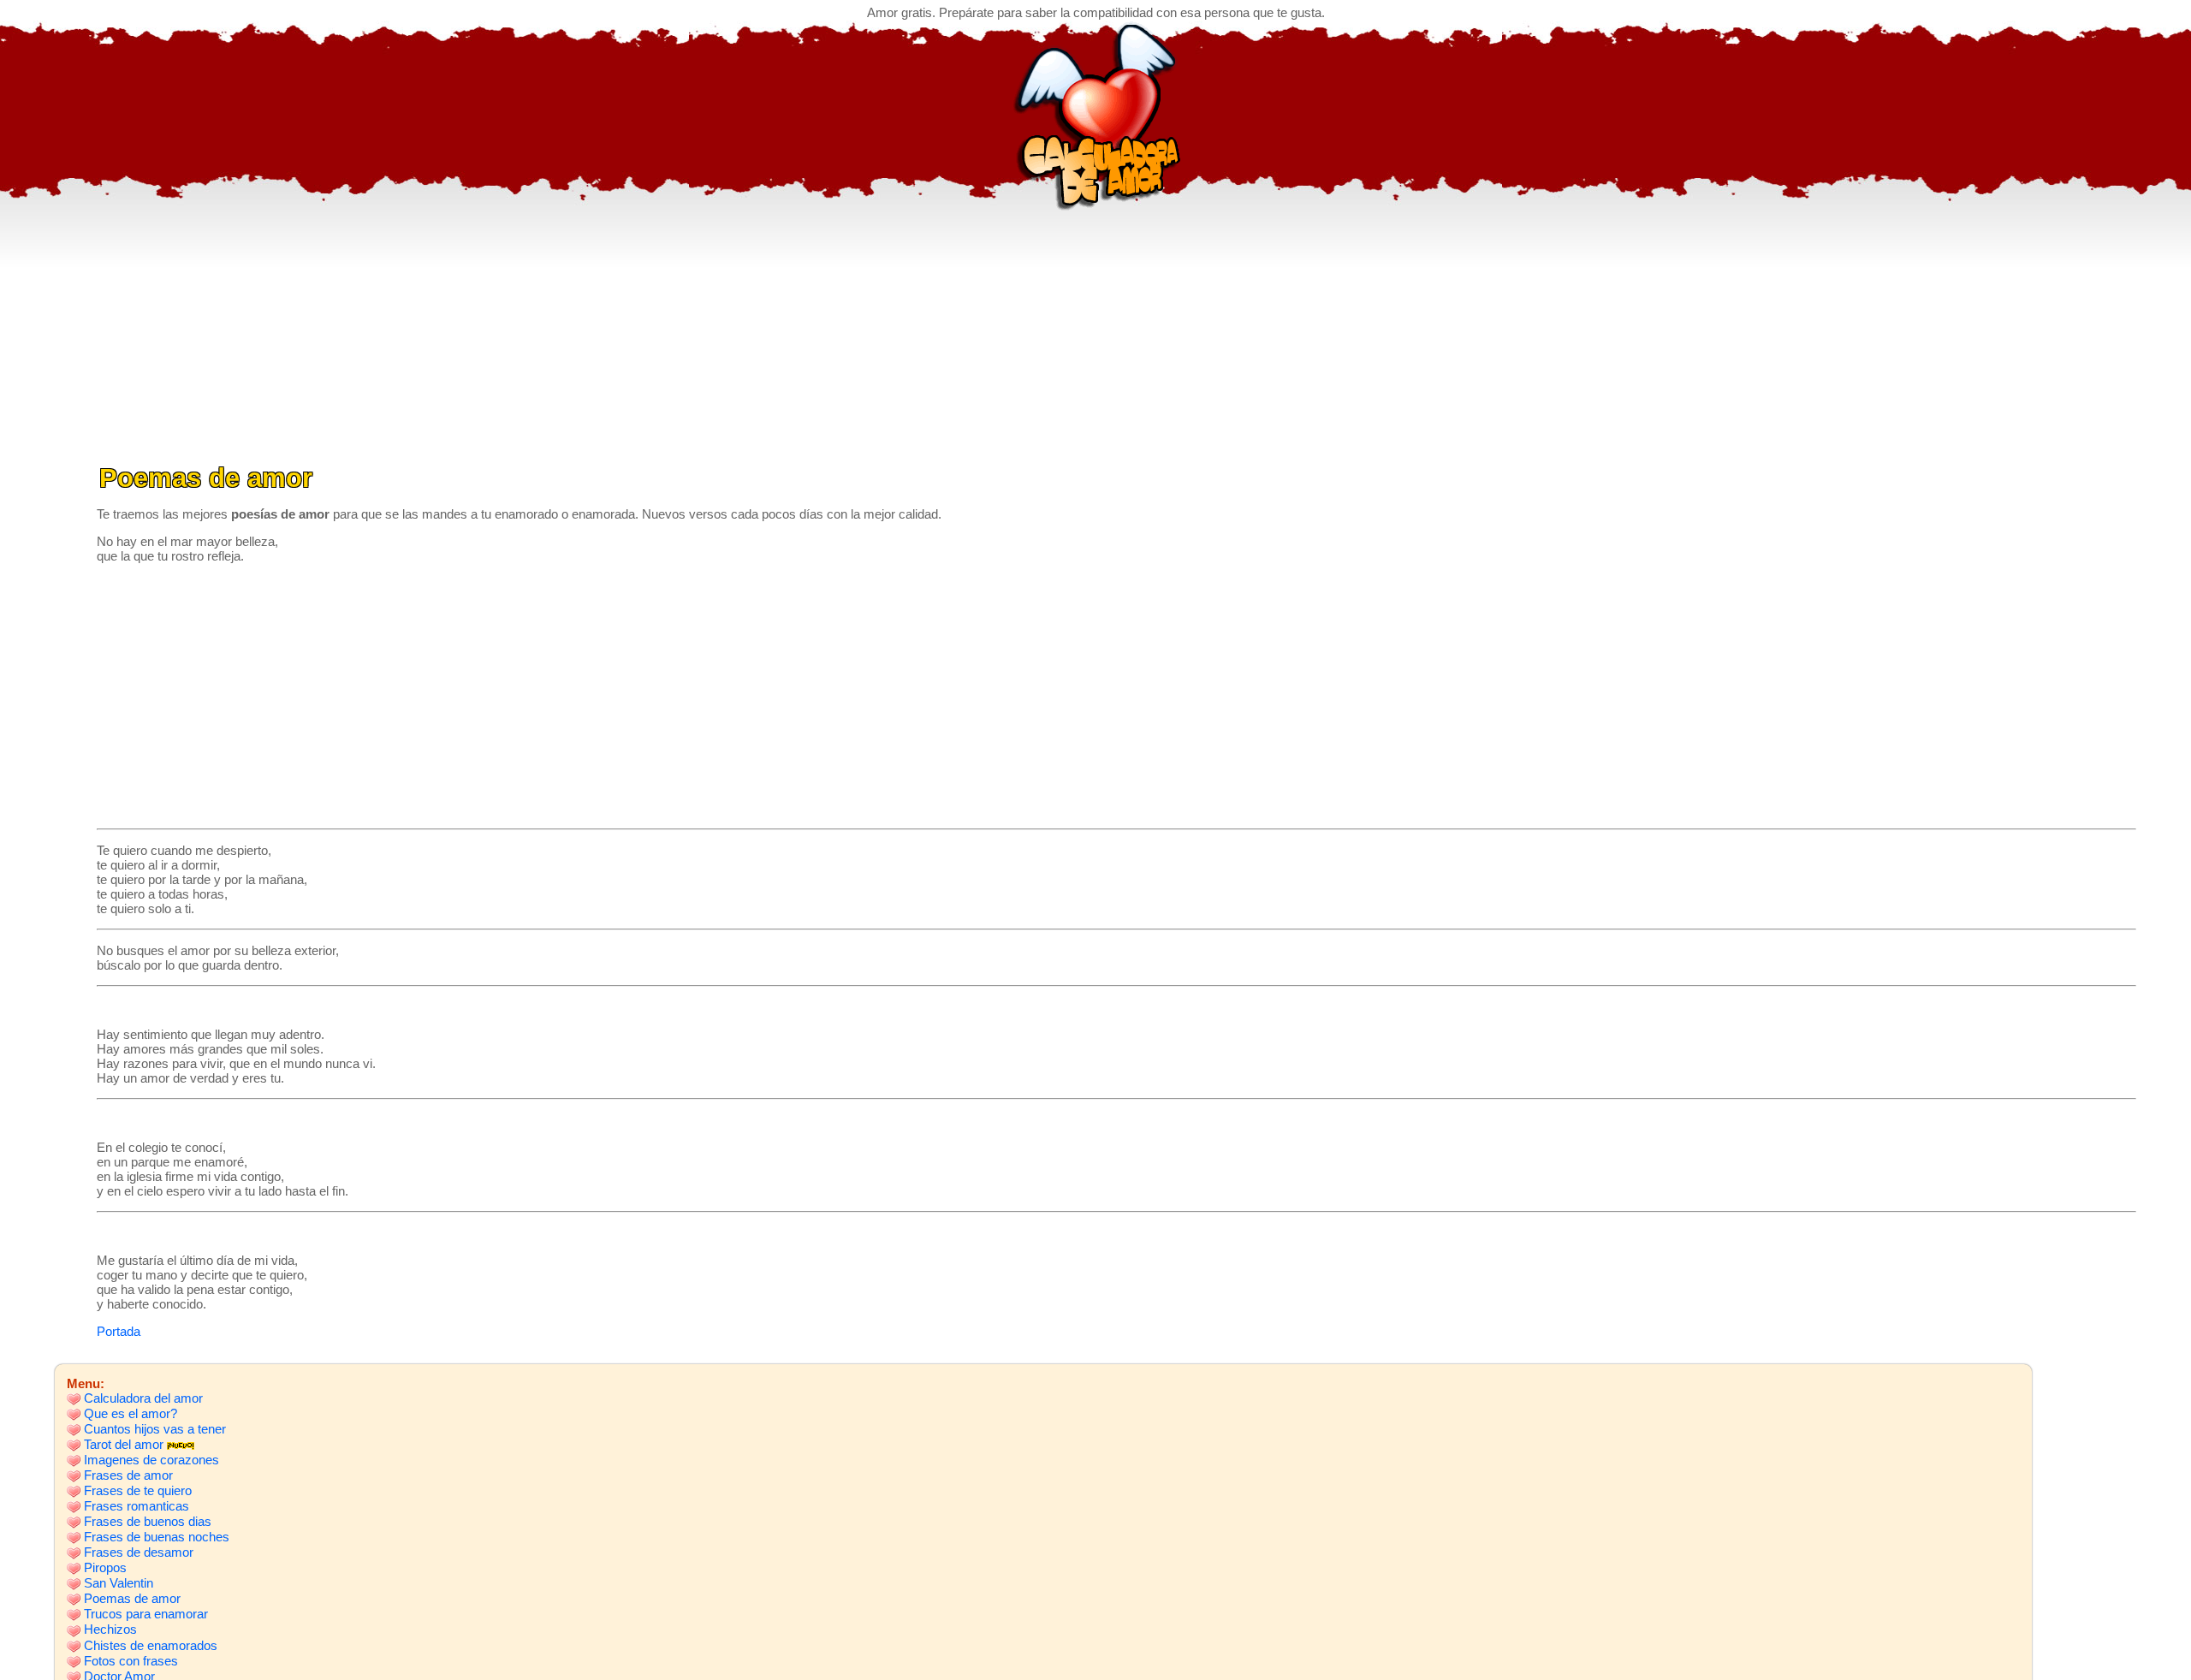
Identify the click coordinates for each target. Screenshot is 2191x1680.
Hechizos (110, 1629)
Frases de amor (128, 1475)
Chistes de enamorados (151, 1645)
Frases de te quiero (138, 1490)
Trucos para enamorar (146, 1614)
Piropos (105, 1567)
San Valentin (119, 1583)
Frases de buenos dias (148, 1521)
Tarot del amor (124, 1444)
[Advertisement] (1095, 330)
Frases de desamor (139, 1552)
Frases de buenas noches (157, 1537)
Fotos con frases (131, 1661)
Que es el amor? (131, 1413)
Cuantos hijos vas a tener (155, 1429)
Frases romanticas (137, 1506)
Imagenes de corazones (151, 1460)
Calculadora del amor (143, 1398)
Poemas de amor (132, 1598)
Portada (119, 1331)
